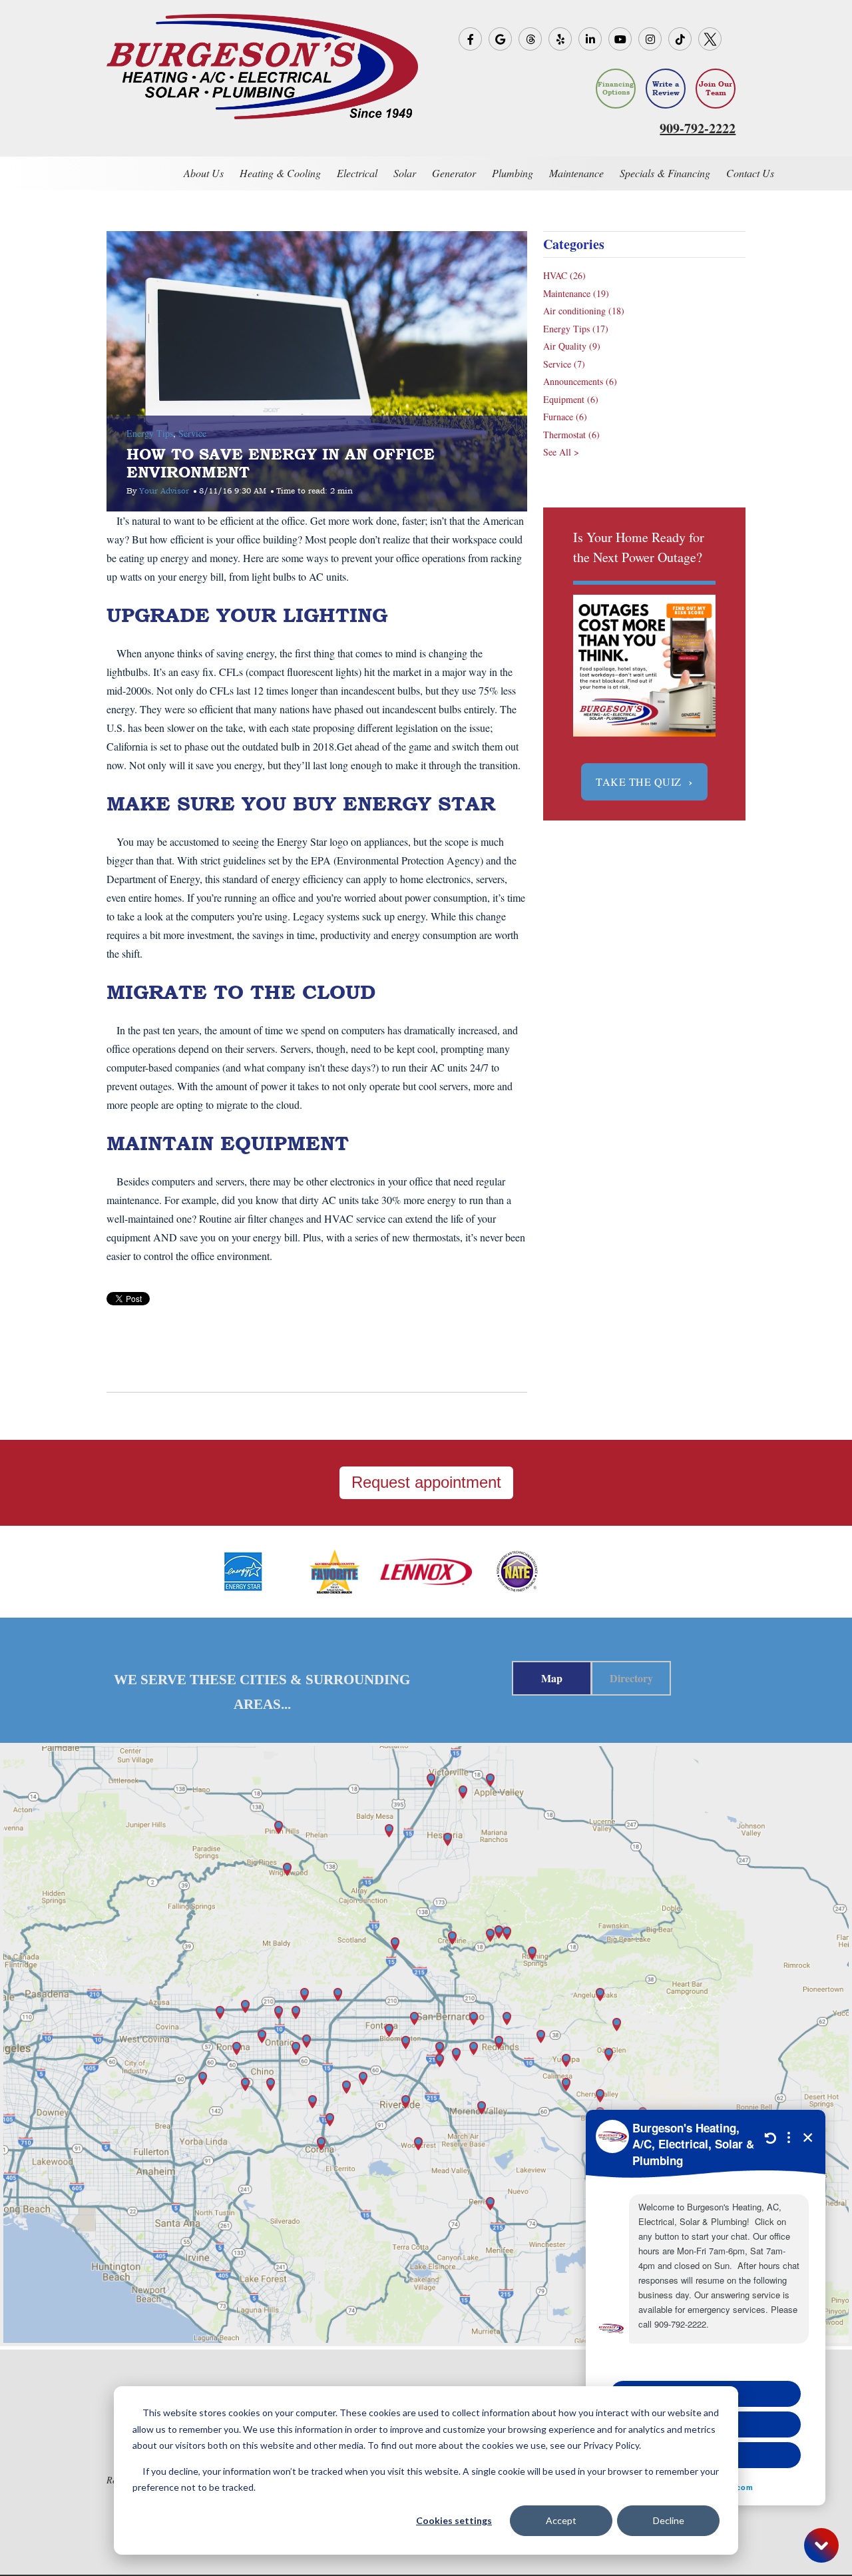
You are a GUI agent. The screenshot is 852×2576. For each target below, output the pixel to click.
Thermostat (571, 435)
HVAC (564, 275)
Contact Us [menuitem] (750, 173)
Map (552, 1678)
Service (192, 433)
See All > (561, 452)
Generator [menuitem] (454, 173)
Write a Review (666, 89)
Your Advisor (164, 491)
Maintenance (576, 293)
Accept (561, 2520)
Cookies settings (454, 2520)
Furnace (565, 417)
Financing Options (616, 88)
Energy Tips (150, 433)
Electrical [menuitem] (357, 173)
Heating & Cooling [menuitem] (280, 173)
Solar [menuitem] (405, 173)
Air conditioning (584, 311)
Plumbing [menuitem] (513, 173)
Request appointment (426, 1482)
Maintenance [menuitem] (576, 173)
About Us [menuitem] (204, 173)
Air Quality (572, 346)
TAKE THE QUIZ (644, 782)
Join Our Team (716, 89)
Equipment (571, 399)
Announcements (580, 381)
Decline (669, 2520)
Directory (631, 1678)
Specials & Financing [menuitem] (665, 173)
